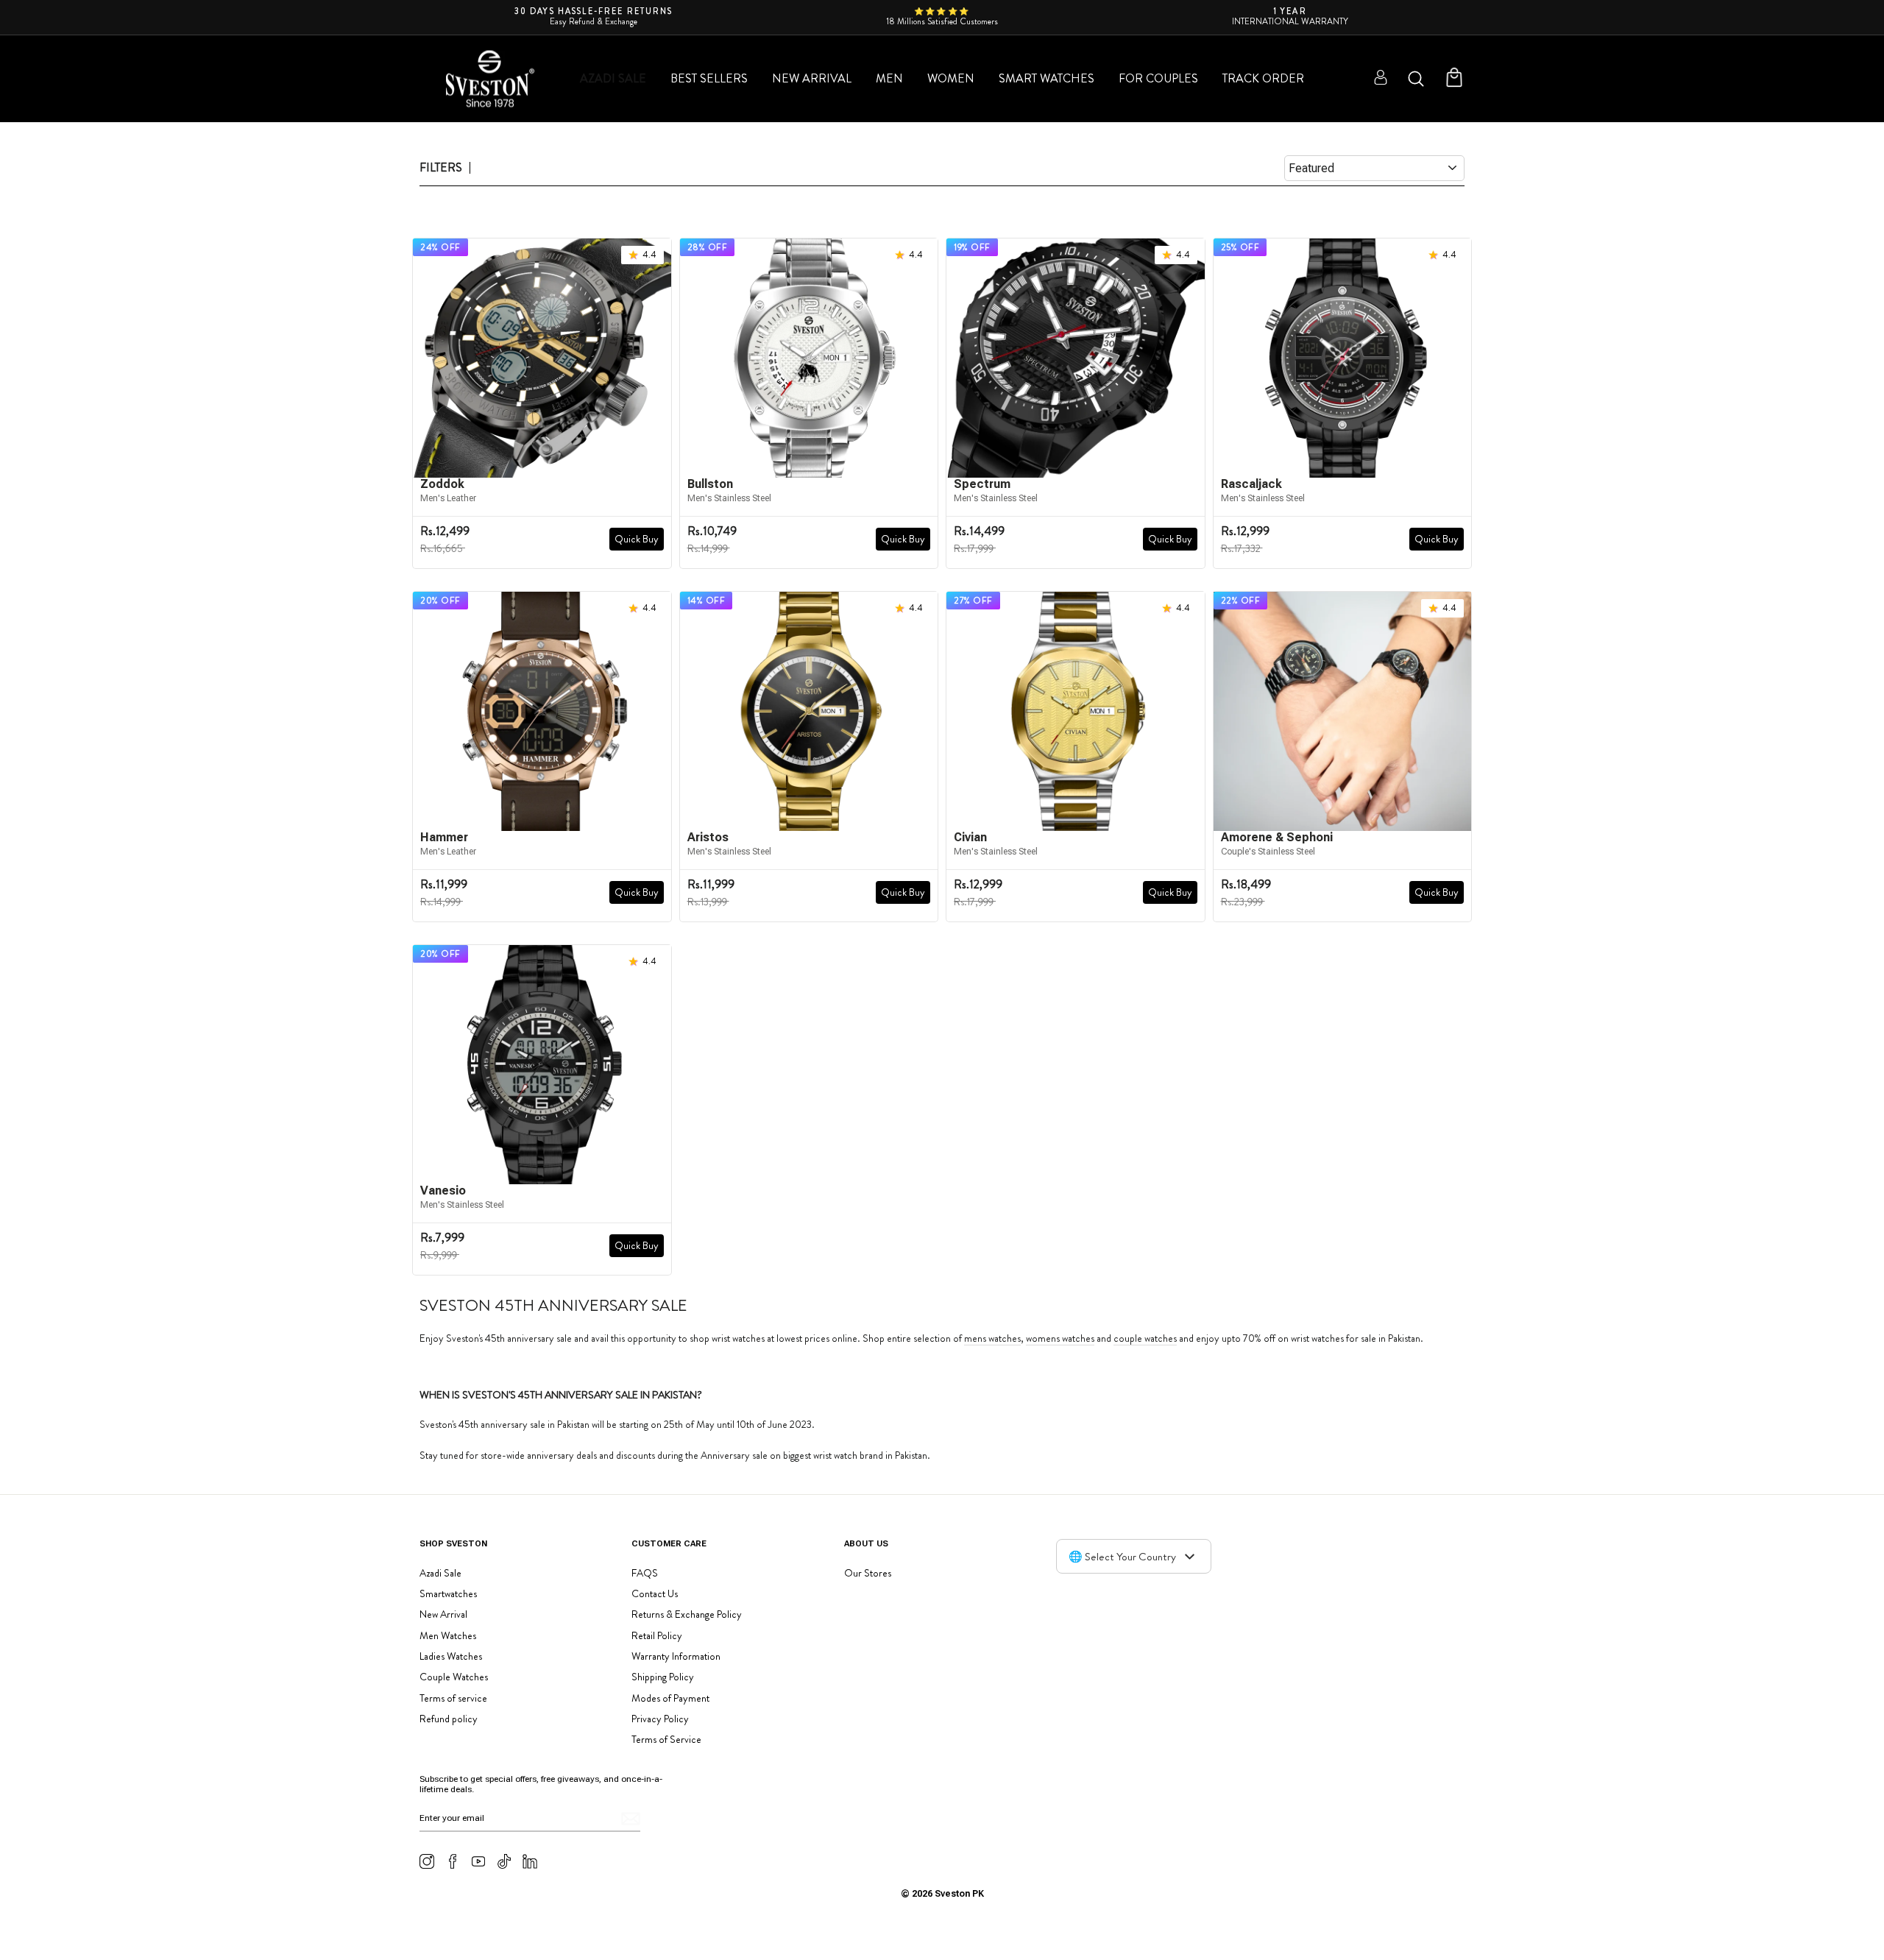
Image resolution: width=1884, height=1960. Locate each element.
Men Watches (448, 1635)
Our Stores (868, 1573)
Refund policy (449, 1719)
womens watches (1060, 1339)
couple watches (1145, 1339)
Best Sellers (709, 78)
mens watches (992, 1339)
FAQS (645, 1573)
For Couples (1158, 78)
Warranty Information (676, 1656)
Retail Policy (657, 1635)
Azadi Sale (613, 78)
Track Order (1263, 78)
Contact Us (655, 1593)
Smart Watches (1047, 78)
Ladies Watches (451, 1656)
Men (889, 78)
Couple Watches (454, 1677)
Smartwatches (448, 1593)
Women (951, 78)
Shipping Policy (663, 1677)
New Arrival (812, 78)
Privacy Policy (660, 1719)
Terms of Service (666, 1739)
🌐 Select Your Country (1122, 1557)
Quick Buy (637, 539)
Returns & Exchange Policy (687, 1614)
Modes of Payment (670, 1698)
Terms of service (453, 1698)
